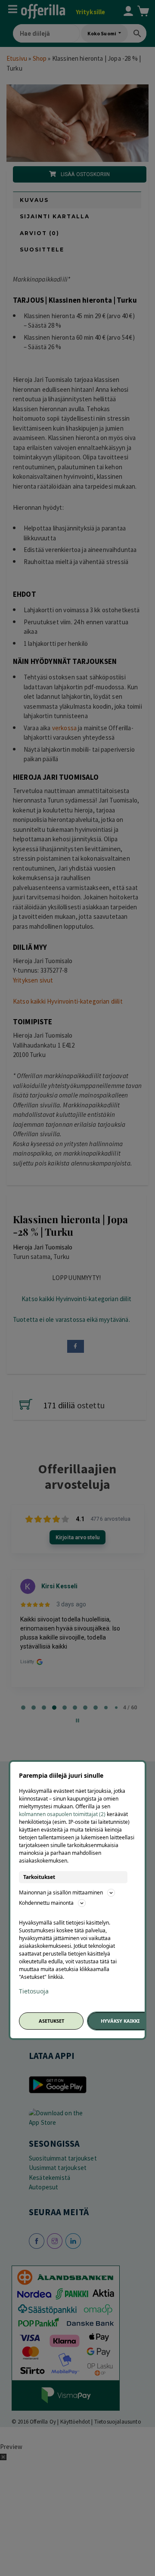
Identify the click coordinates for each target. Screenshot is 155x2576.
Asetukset (51, 2021)
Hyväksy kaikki (120, 2021)
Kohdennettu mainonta (46, 1903)
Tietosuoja (34, 1991)
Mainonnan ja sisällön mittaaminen (61, 1892)
